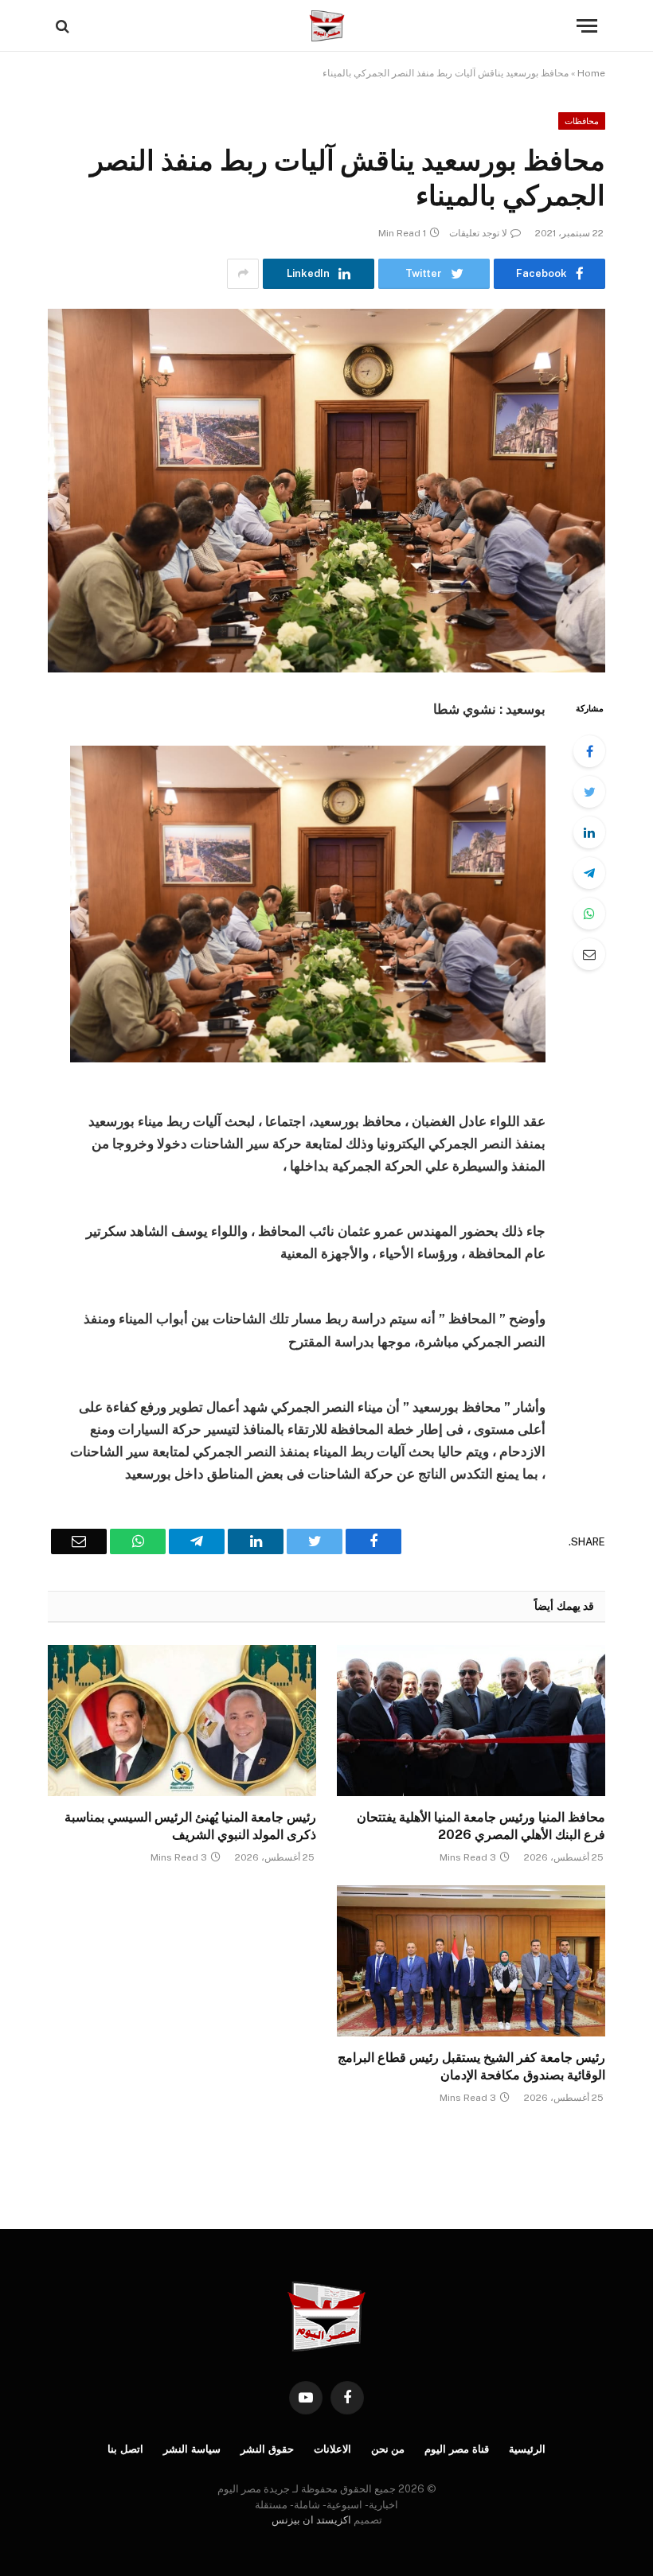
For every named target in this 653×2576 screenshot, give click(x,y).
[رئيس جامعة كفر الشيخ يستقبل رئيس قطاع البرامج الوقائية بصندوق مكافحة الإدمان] (471, 1961)
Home (591, 73)
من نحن (388, 2449)
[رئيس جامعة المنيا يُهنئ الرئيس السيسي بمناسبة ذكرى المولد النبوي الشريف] (182, 1721)
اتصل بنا (125, 2449)
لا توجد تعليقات (478, 233)
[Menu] (587, 26)
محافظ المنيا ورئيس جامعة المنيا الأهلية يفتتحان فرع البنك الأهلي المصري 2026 (481, 1826)
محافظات (582, 121)
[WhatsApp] (589, 914)
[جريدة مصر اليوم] (326, 26)
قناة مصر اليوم (457, 2449)
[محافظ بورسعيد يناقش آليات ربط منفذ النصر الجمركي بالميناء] (326, 491)
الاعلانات (332, 2449)
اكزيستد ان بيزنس (311, 2520)
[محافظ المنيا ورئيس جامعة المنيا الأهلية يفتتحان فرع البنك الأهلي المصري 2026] (471, 1721)
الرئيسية (527, 2449)
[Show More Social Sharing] (243, 274)
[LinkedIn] (589, 832)
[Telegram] (589, 873)
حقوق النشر (267, 2449)
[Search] (64, 26)
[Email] (589, 954)
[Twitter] (589, 792)
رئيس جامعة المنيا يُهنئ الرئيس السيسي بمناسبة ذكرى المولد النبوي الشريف (190, 1826)
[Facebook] (589, 751)
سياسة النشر (192, 2449)
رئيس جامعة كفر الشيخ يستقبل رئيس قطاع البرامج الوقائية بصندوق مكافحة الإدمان (471, 2066)
